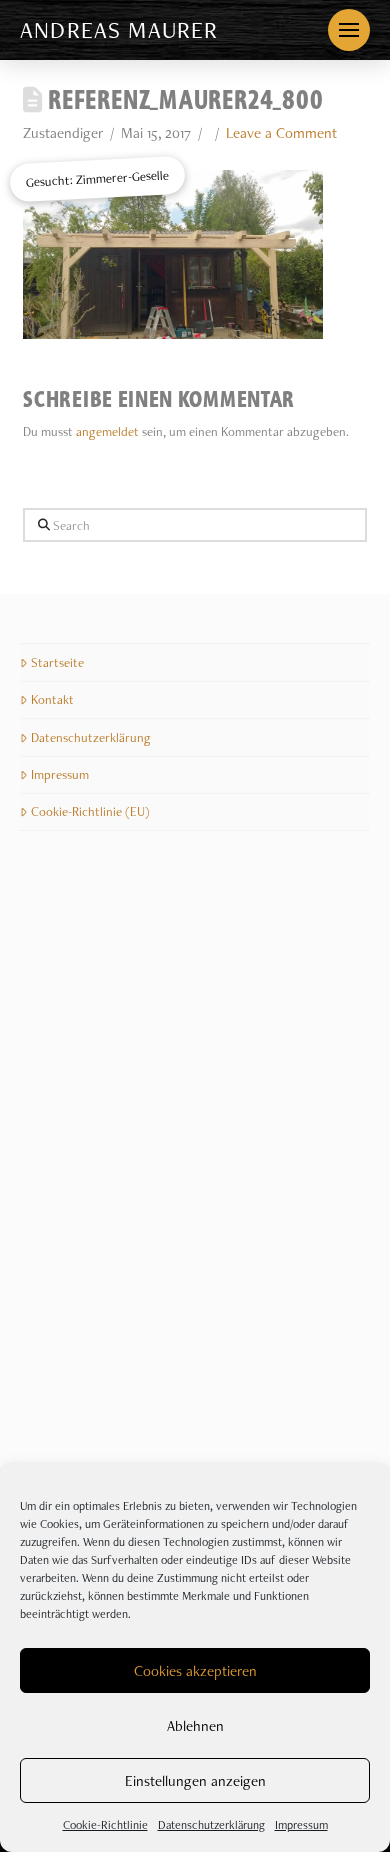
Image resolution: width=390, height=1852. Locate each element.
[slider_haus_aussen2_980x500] (107, 1086)
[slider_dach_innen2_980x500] (107, 952)
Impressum (301, 1825)
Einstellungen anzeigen (195, 1781)
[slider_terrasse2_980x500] (282, 1086)
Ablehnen (195, 1726)
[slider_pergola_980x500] (282, 1354)
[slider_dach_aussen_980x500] (282, 1220)
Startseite (57, 662)
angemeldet (107, 431)
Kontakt (52, 699)
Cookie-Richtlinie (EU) (90, 811)
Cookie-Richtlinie (105, 1825)
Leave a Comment (281, 133)
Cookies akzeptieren (195, 1671)
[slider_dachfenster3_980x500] (282, 952)
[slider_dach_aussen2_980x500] (107, 1354)
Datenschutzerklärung (211, 1825)
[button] (349, 30)
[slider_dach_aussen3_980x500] (107, 1220)
